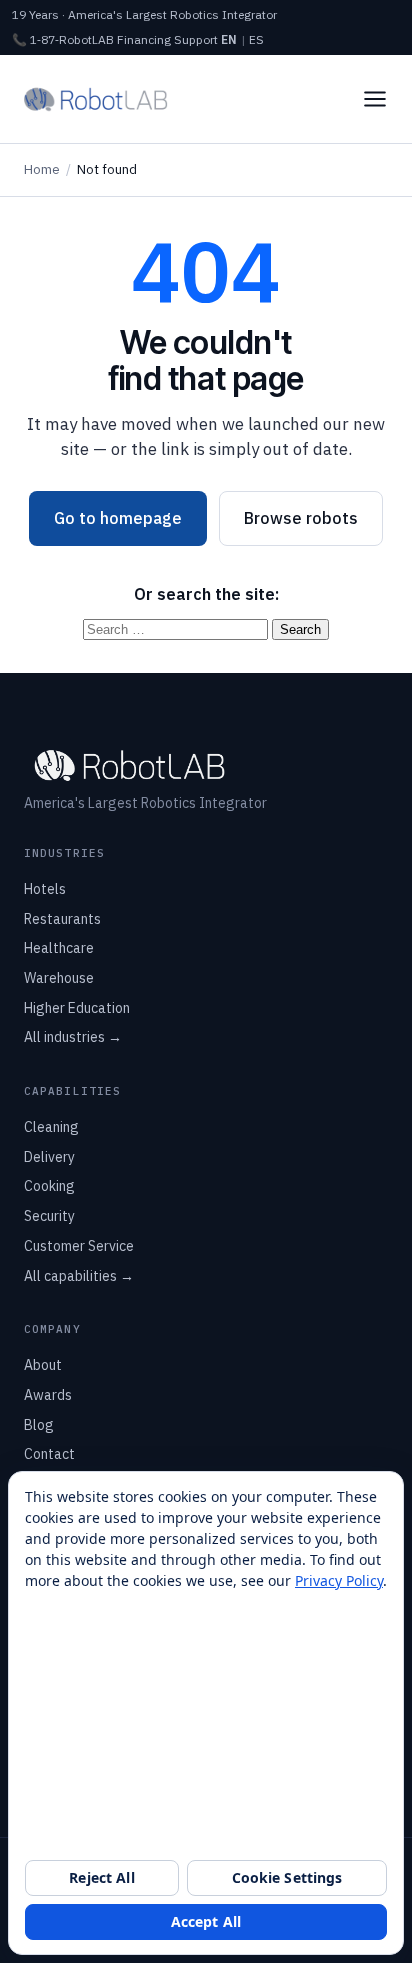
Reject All (101, 1877)
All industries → (73, 1037)
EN (229, 39)
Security (49, 1216)
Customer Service (79, 1246)
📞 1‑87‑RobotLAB (63, 39)
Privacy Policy (339, 1580)
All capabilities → (79, 1276)
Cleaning (51, 1127)
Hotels (45, 889)
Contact (49, 1454)
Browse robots (301, 518)
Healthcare (59, 948)
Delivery (49, 1157)
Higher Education (77, 1008)
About (43, 1365)
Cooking (49, 1186)
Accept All (206, 1921)
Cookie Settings (287, 1877)
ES (256, 39)
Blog (39, 1425)
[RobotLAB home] (96, 99)
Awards (48, 1395)
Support (196, 39)
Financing (144, 39)
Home (42, 169)
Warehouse (59, 978)
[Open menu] (375, 99)
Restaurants (62, 919)
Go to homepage (118, 518)
